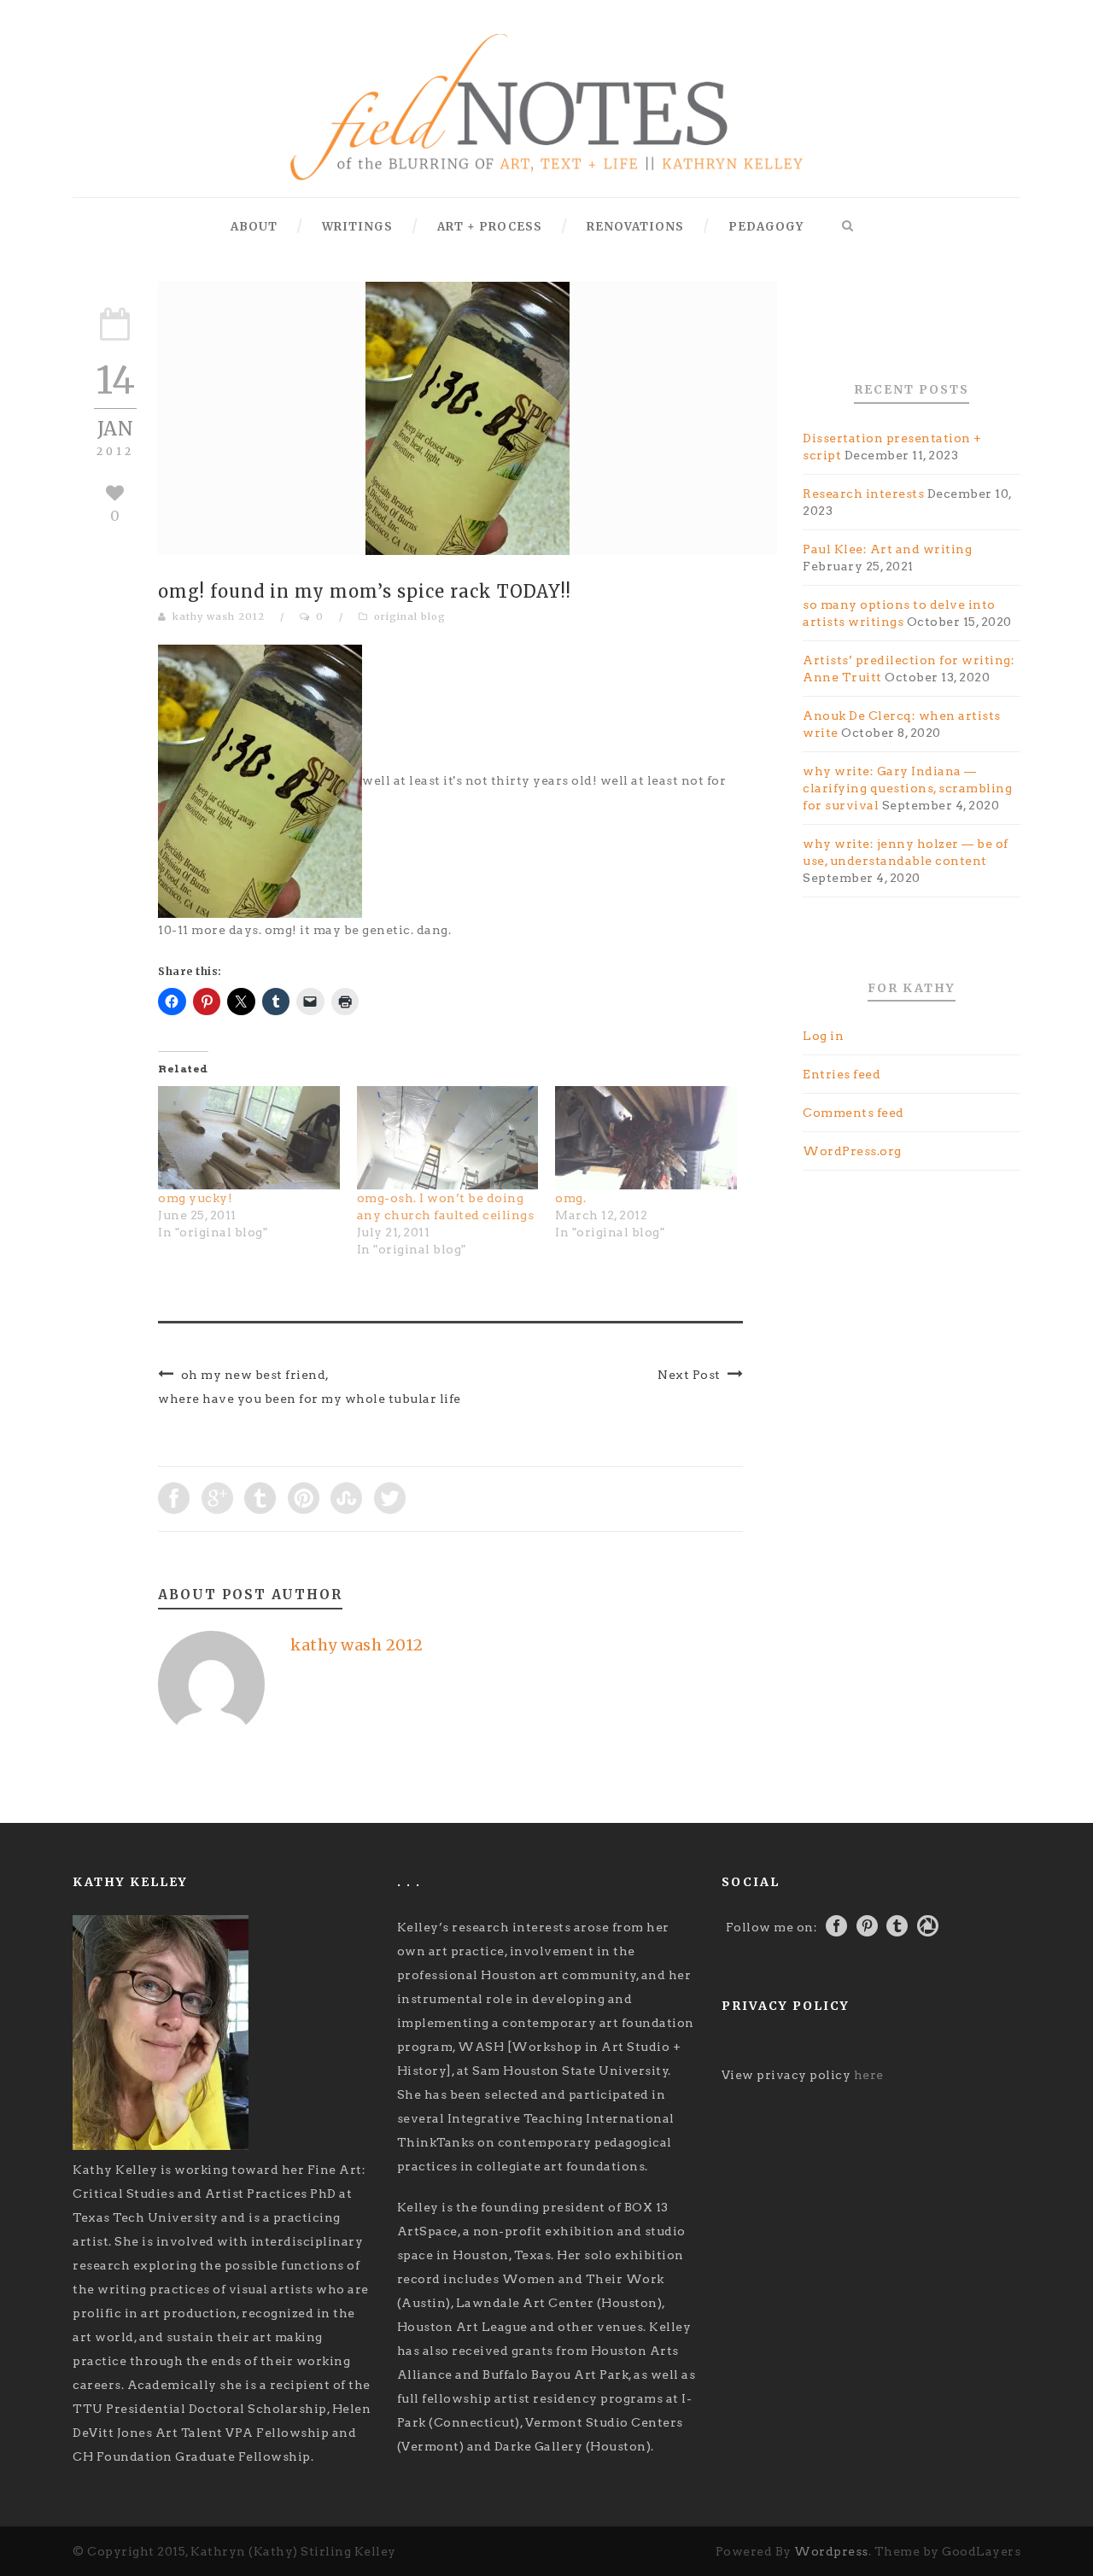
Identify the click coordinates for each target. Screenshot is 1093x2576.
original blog (410, 616)
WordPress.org (852, 1151)
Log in (823, 1036)
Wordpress (831, 2551)
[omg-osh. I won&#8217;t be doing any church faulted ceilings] (448, 1138)
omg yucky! (195, 1198)
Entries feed (842, 1074)
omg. (570, 1198)
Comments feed (853, 1113)
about (254, 227)
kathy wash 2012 (219, 616)
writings (357, 227)
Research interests (863, 494)
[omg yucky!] (249, 1138)
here (869, 2075)
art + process (490, 227)
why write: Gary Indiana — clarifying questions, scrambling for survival (907, 788)
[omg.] (646, 1138)
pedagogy (766, 227)
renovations (635, 227)
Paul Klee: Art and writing (887, 549)
